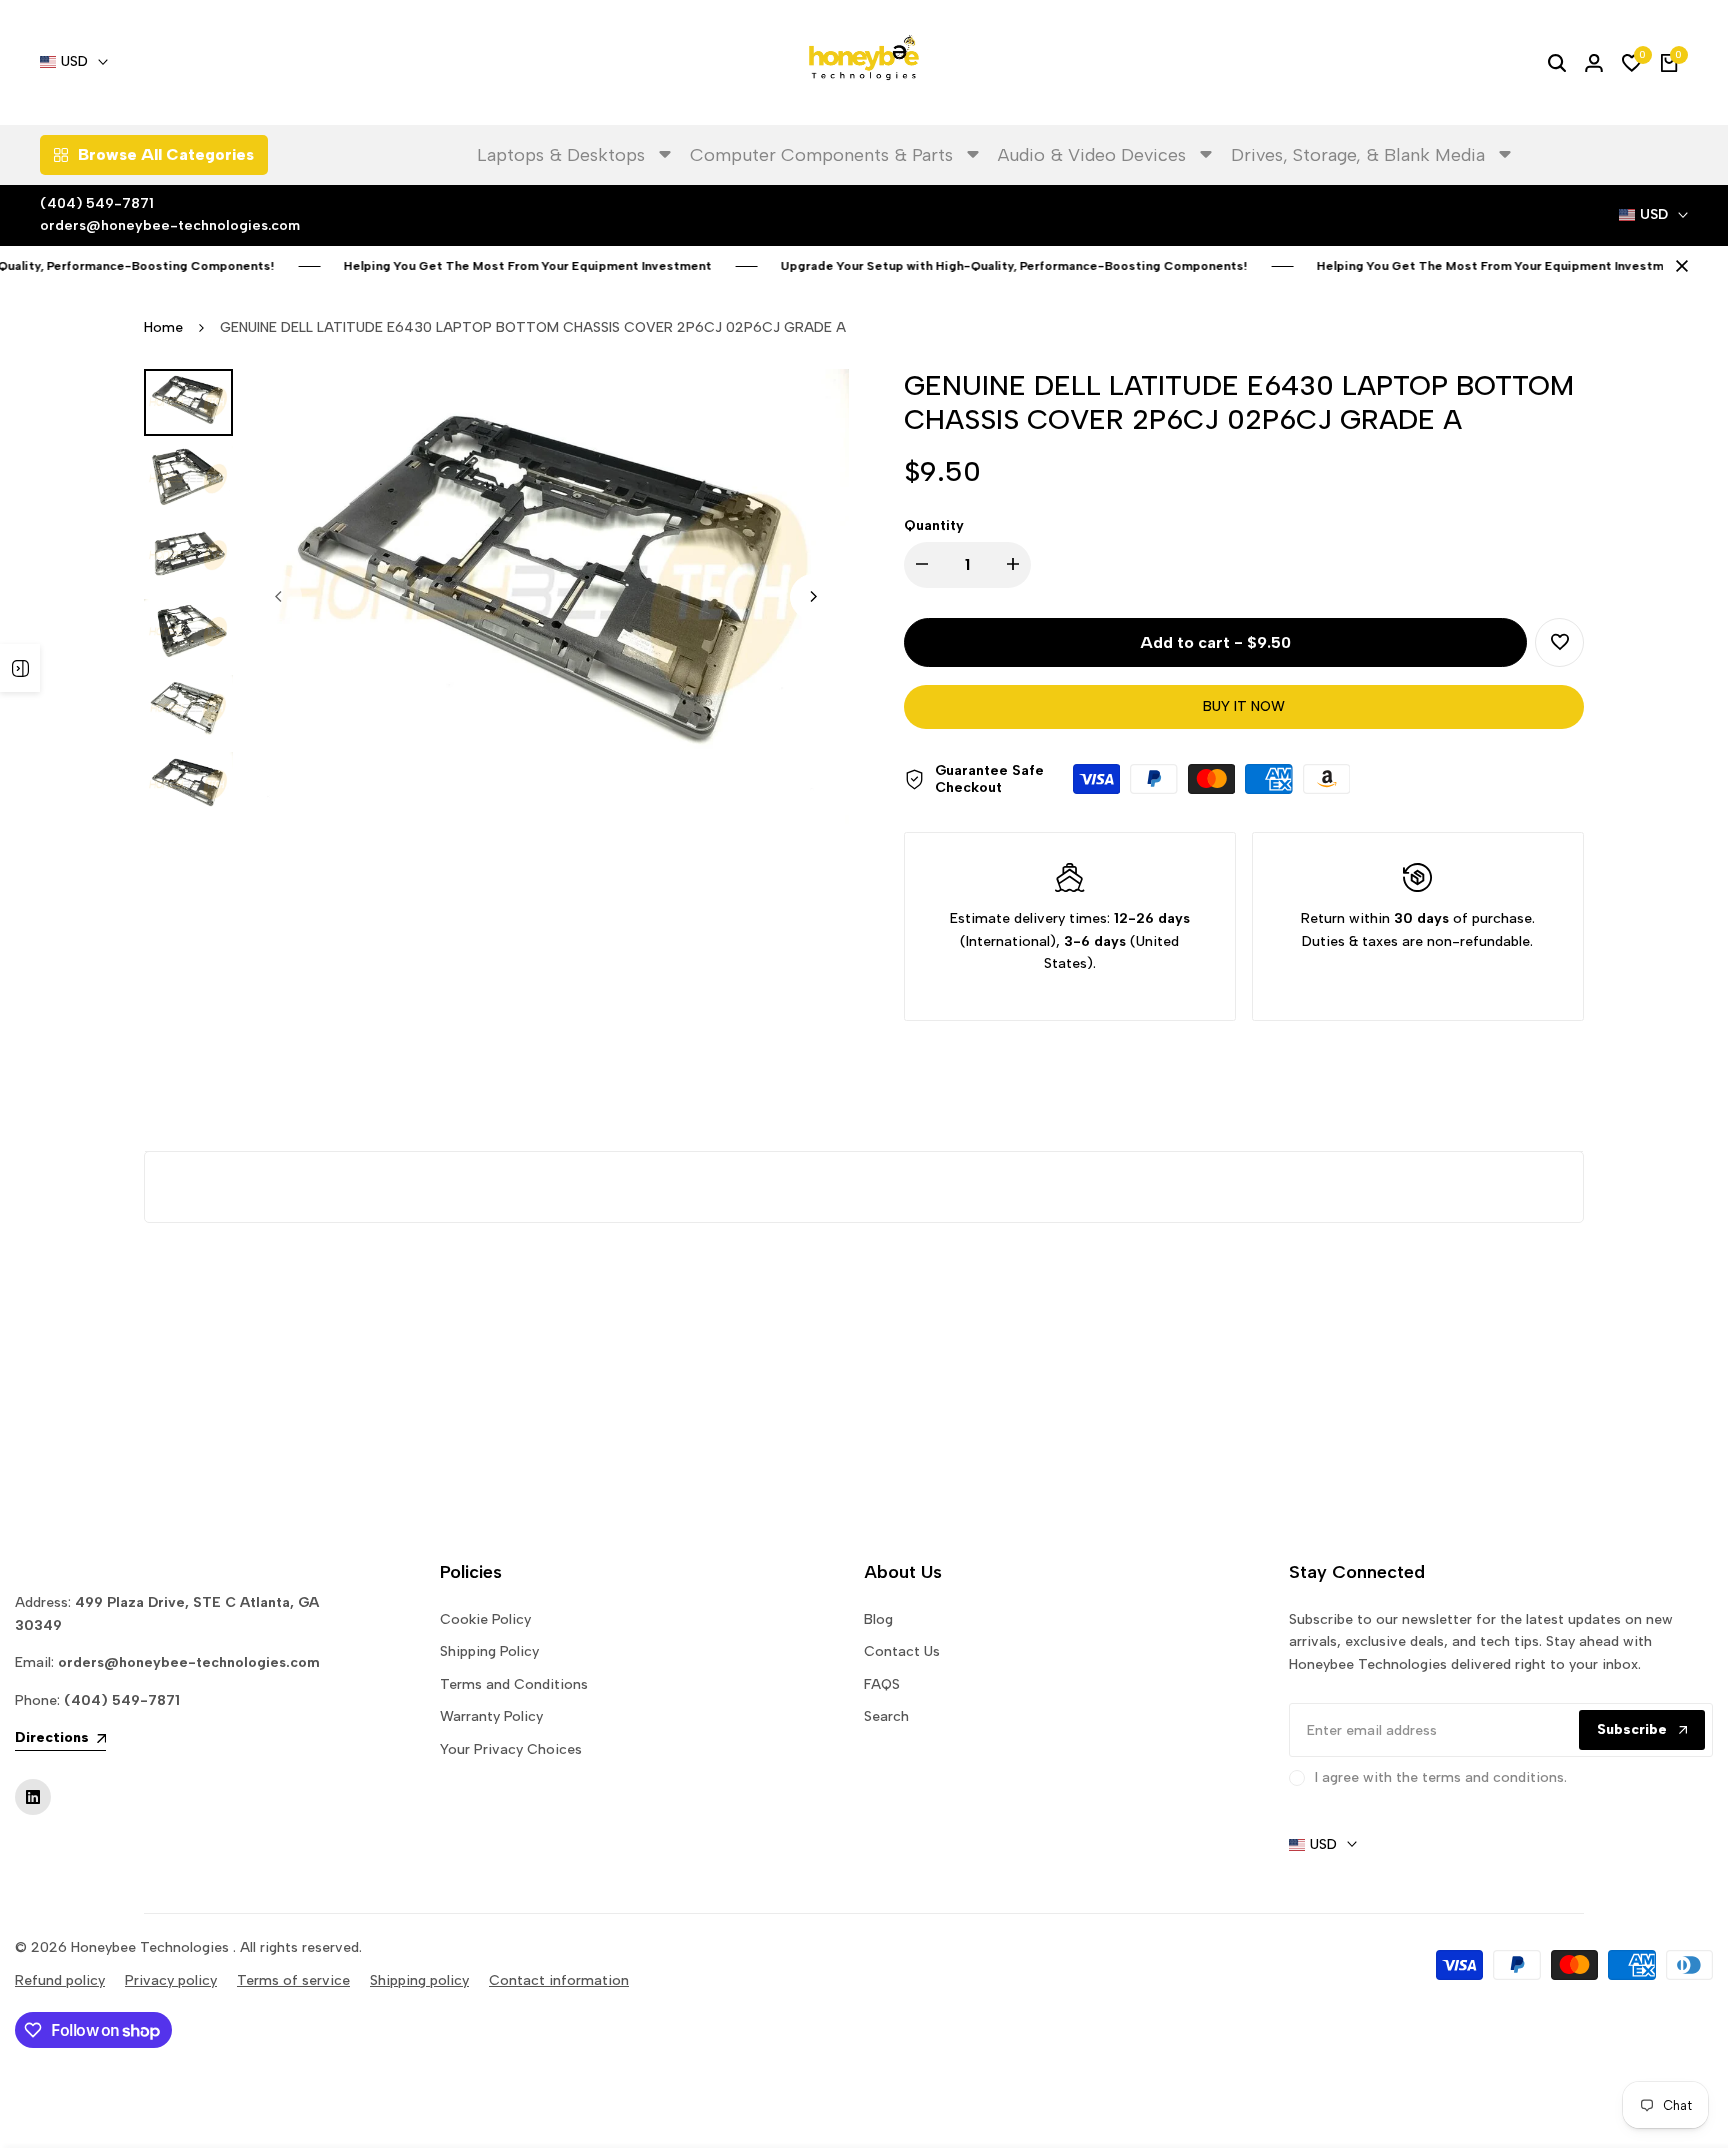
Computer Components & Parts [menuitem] (821, 155)
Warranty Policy (491, 1716)
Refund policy (60, 1980)
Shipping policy (419, 1980)
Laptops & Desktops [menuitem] (561, 155)
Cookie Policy (485, 1619)
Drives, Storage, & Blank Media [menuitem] (1358, 155)
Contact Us (902, 1651)
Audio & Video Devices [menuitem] (1092, 155)
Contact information (559, 1980)
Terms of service (293, 1980)
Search (886, 1716)
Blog (878, 1619)
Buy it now (1244, 706)
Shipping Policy (489, 1651)
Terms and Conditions (514, 1684)
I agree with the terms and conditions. (1441, 1777)
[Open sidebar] (20, 668)
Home (163, 327)
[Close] (1678, 266)
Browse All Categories (166, 154)
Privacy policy (171, 1980)
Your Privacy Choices (511, 1749)
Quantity (934, 525)
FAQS (882, 1684)
